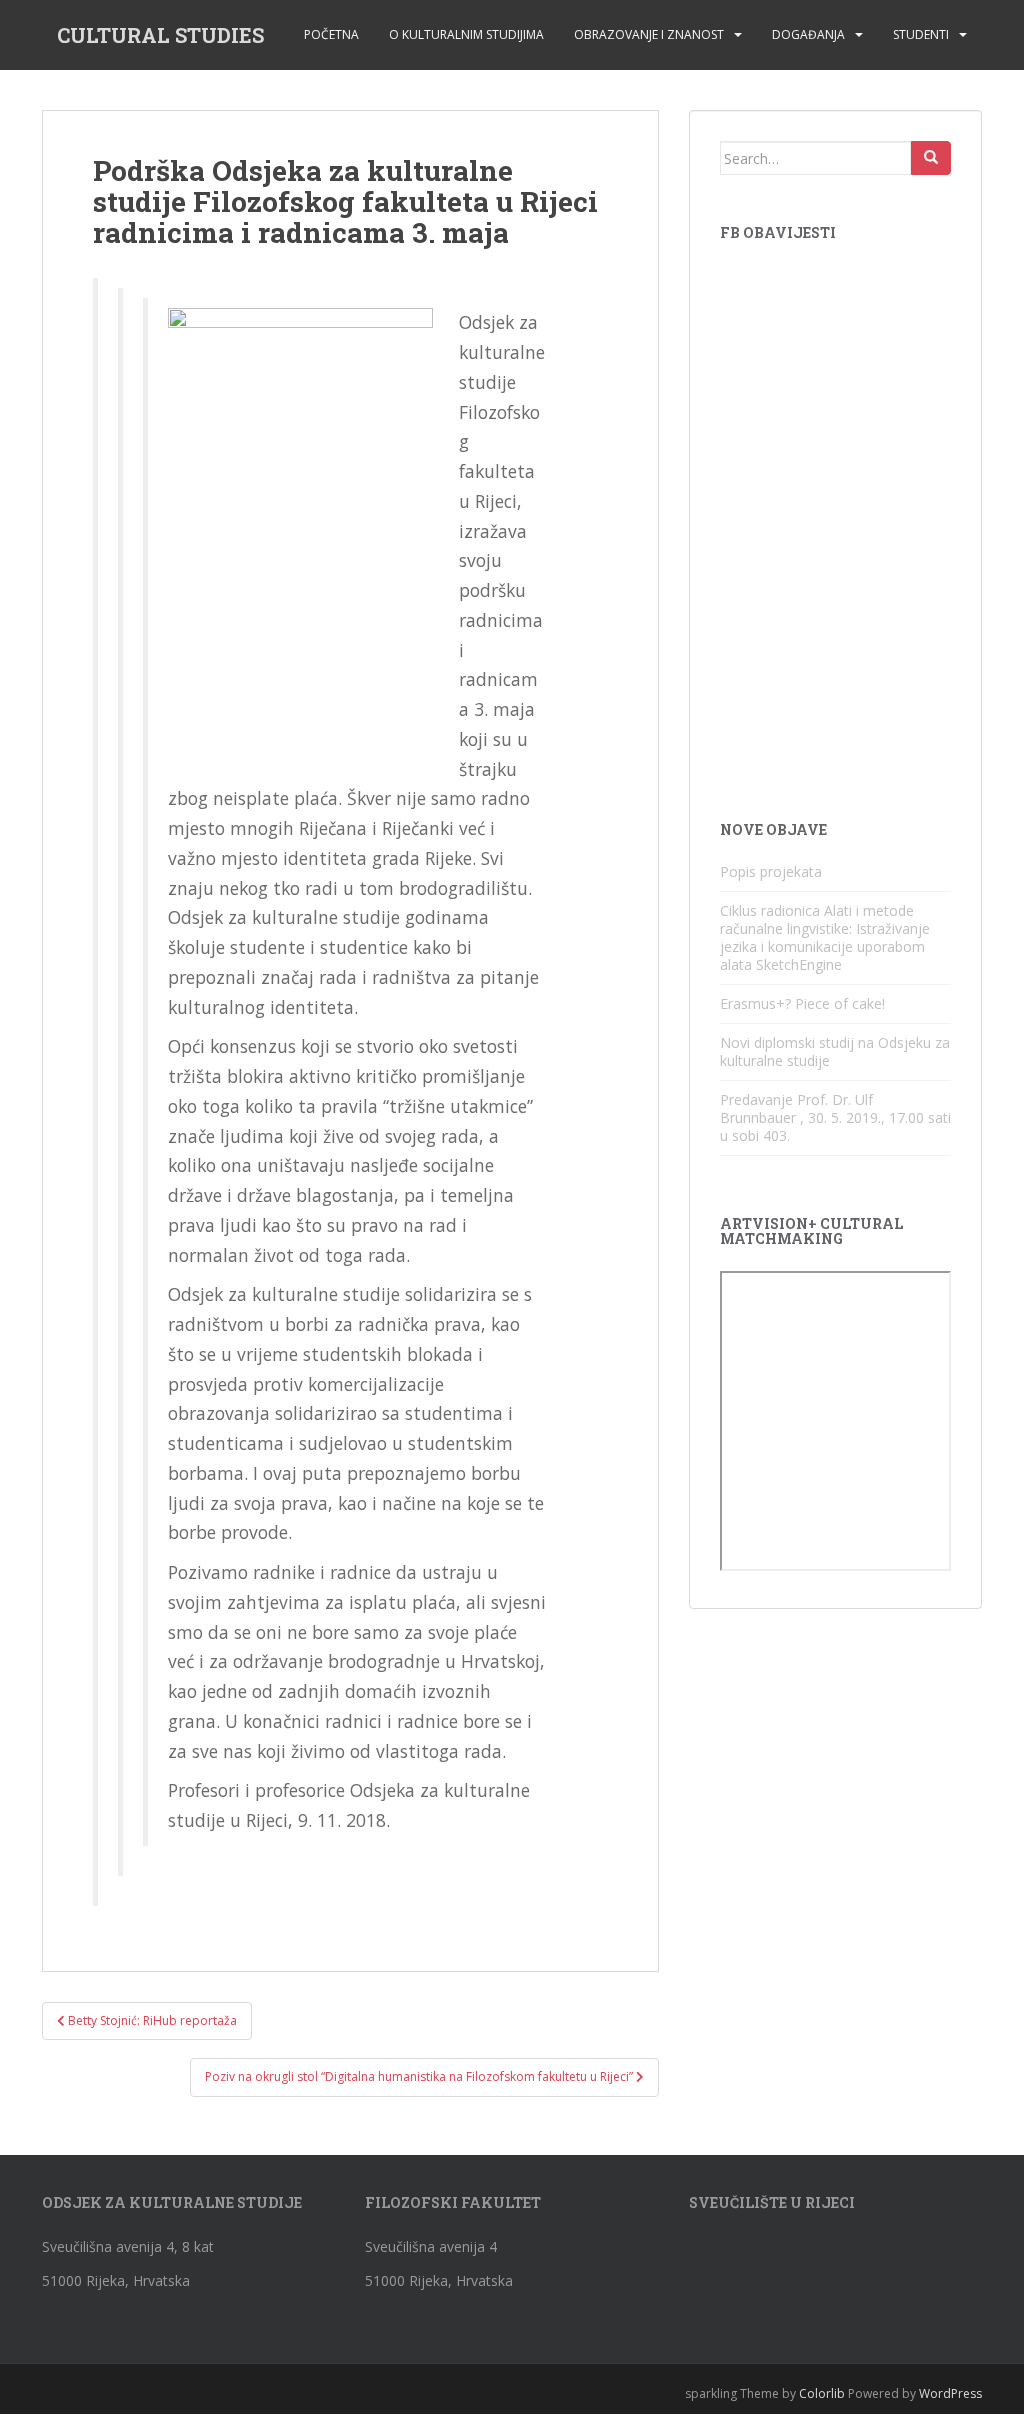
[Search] (931, 158)
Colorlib (822, 2393)
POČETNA (331, 34)
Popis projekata (771, 871)
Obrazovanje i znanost (649, 34)
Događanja (808, 34)
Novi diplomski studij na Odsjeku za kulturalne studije (835, 1051)
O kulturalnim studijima (466, 34)
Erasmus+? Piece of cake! (802, 1003)
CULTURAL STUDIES (160, 35)
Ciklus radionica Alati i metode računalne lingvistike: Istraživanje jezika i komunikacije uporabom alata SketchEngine (825, 937)
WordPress (950, 2393)
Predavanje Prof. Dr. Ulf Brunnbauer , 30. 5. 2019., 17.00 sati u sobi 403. (835, 1117)
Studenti (921, 34)
